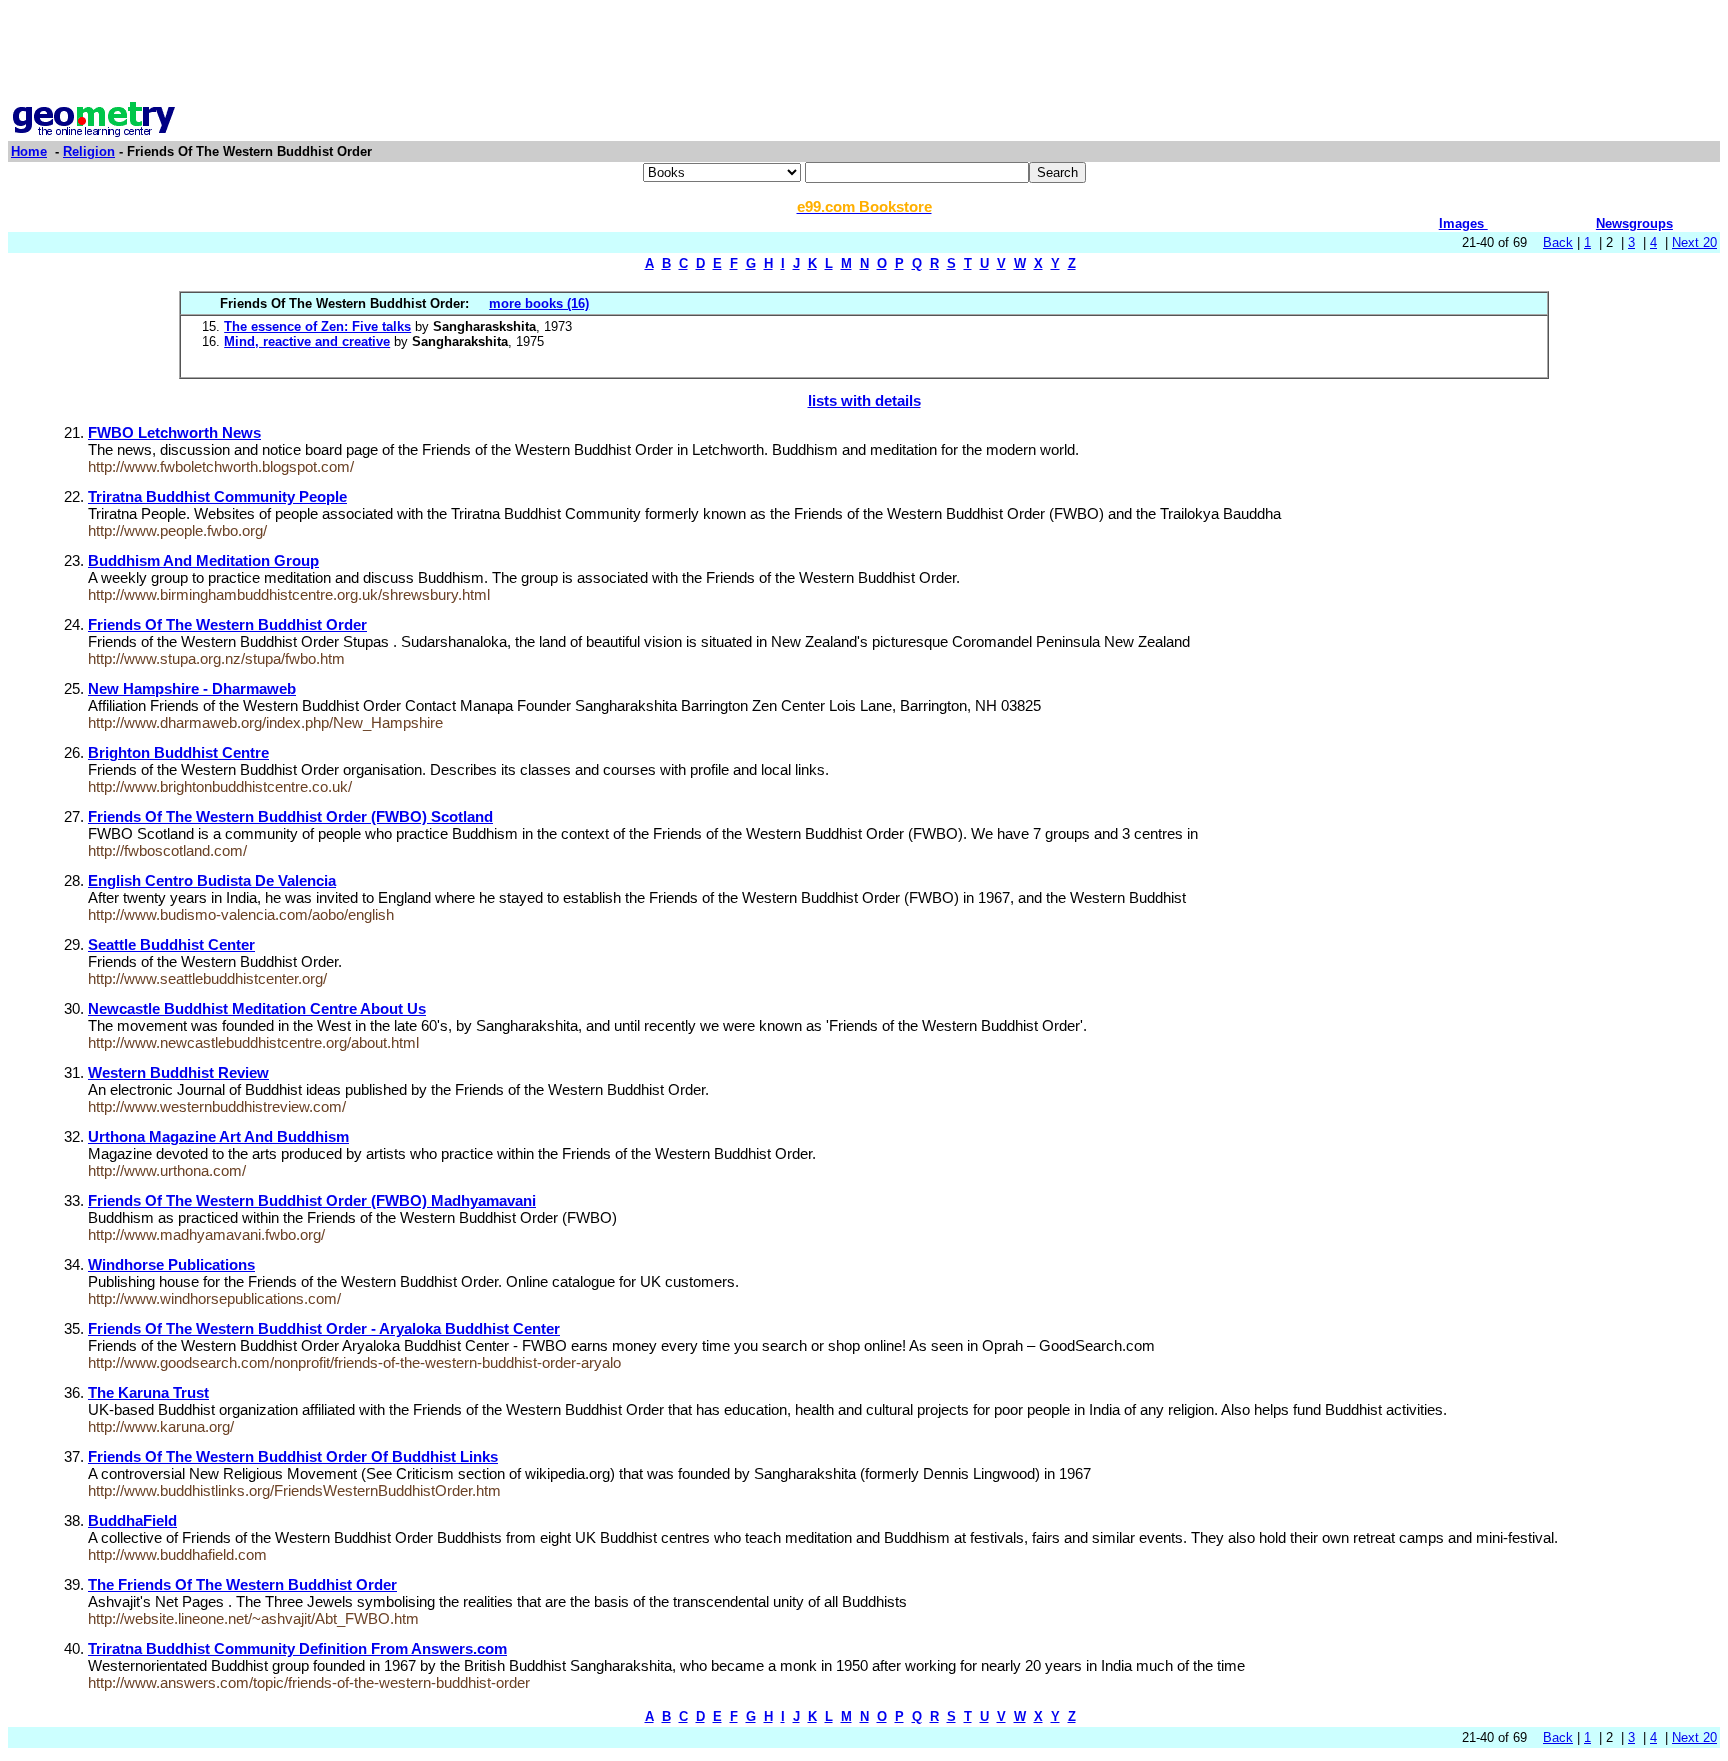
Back (1558, 242)
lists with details (864, 400)
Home (29, 151)
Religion (89, 151)
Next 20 (1694, 242)
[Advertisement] (864, 53)
